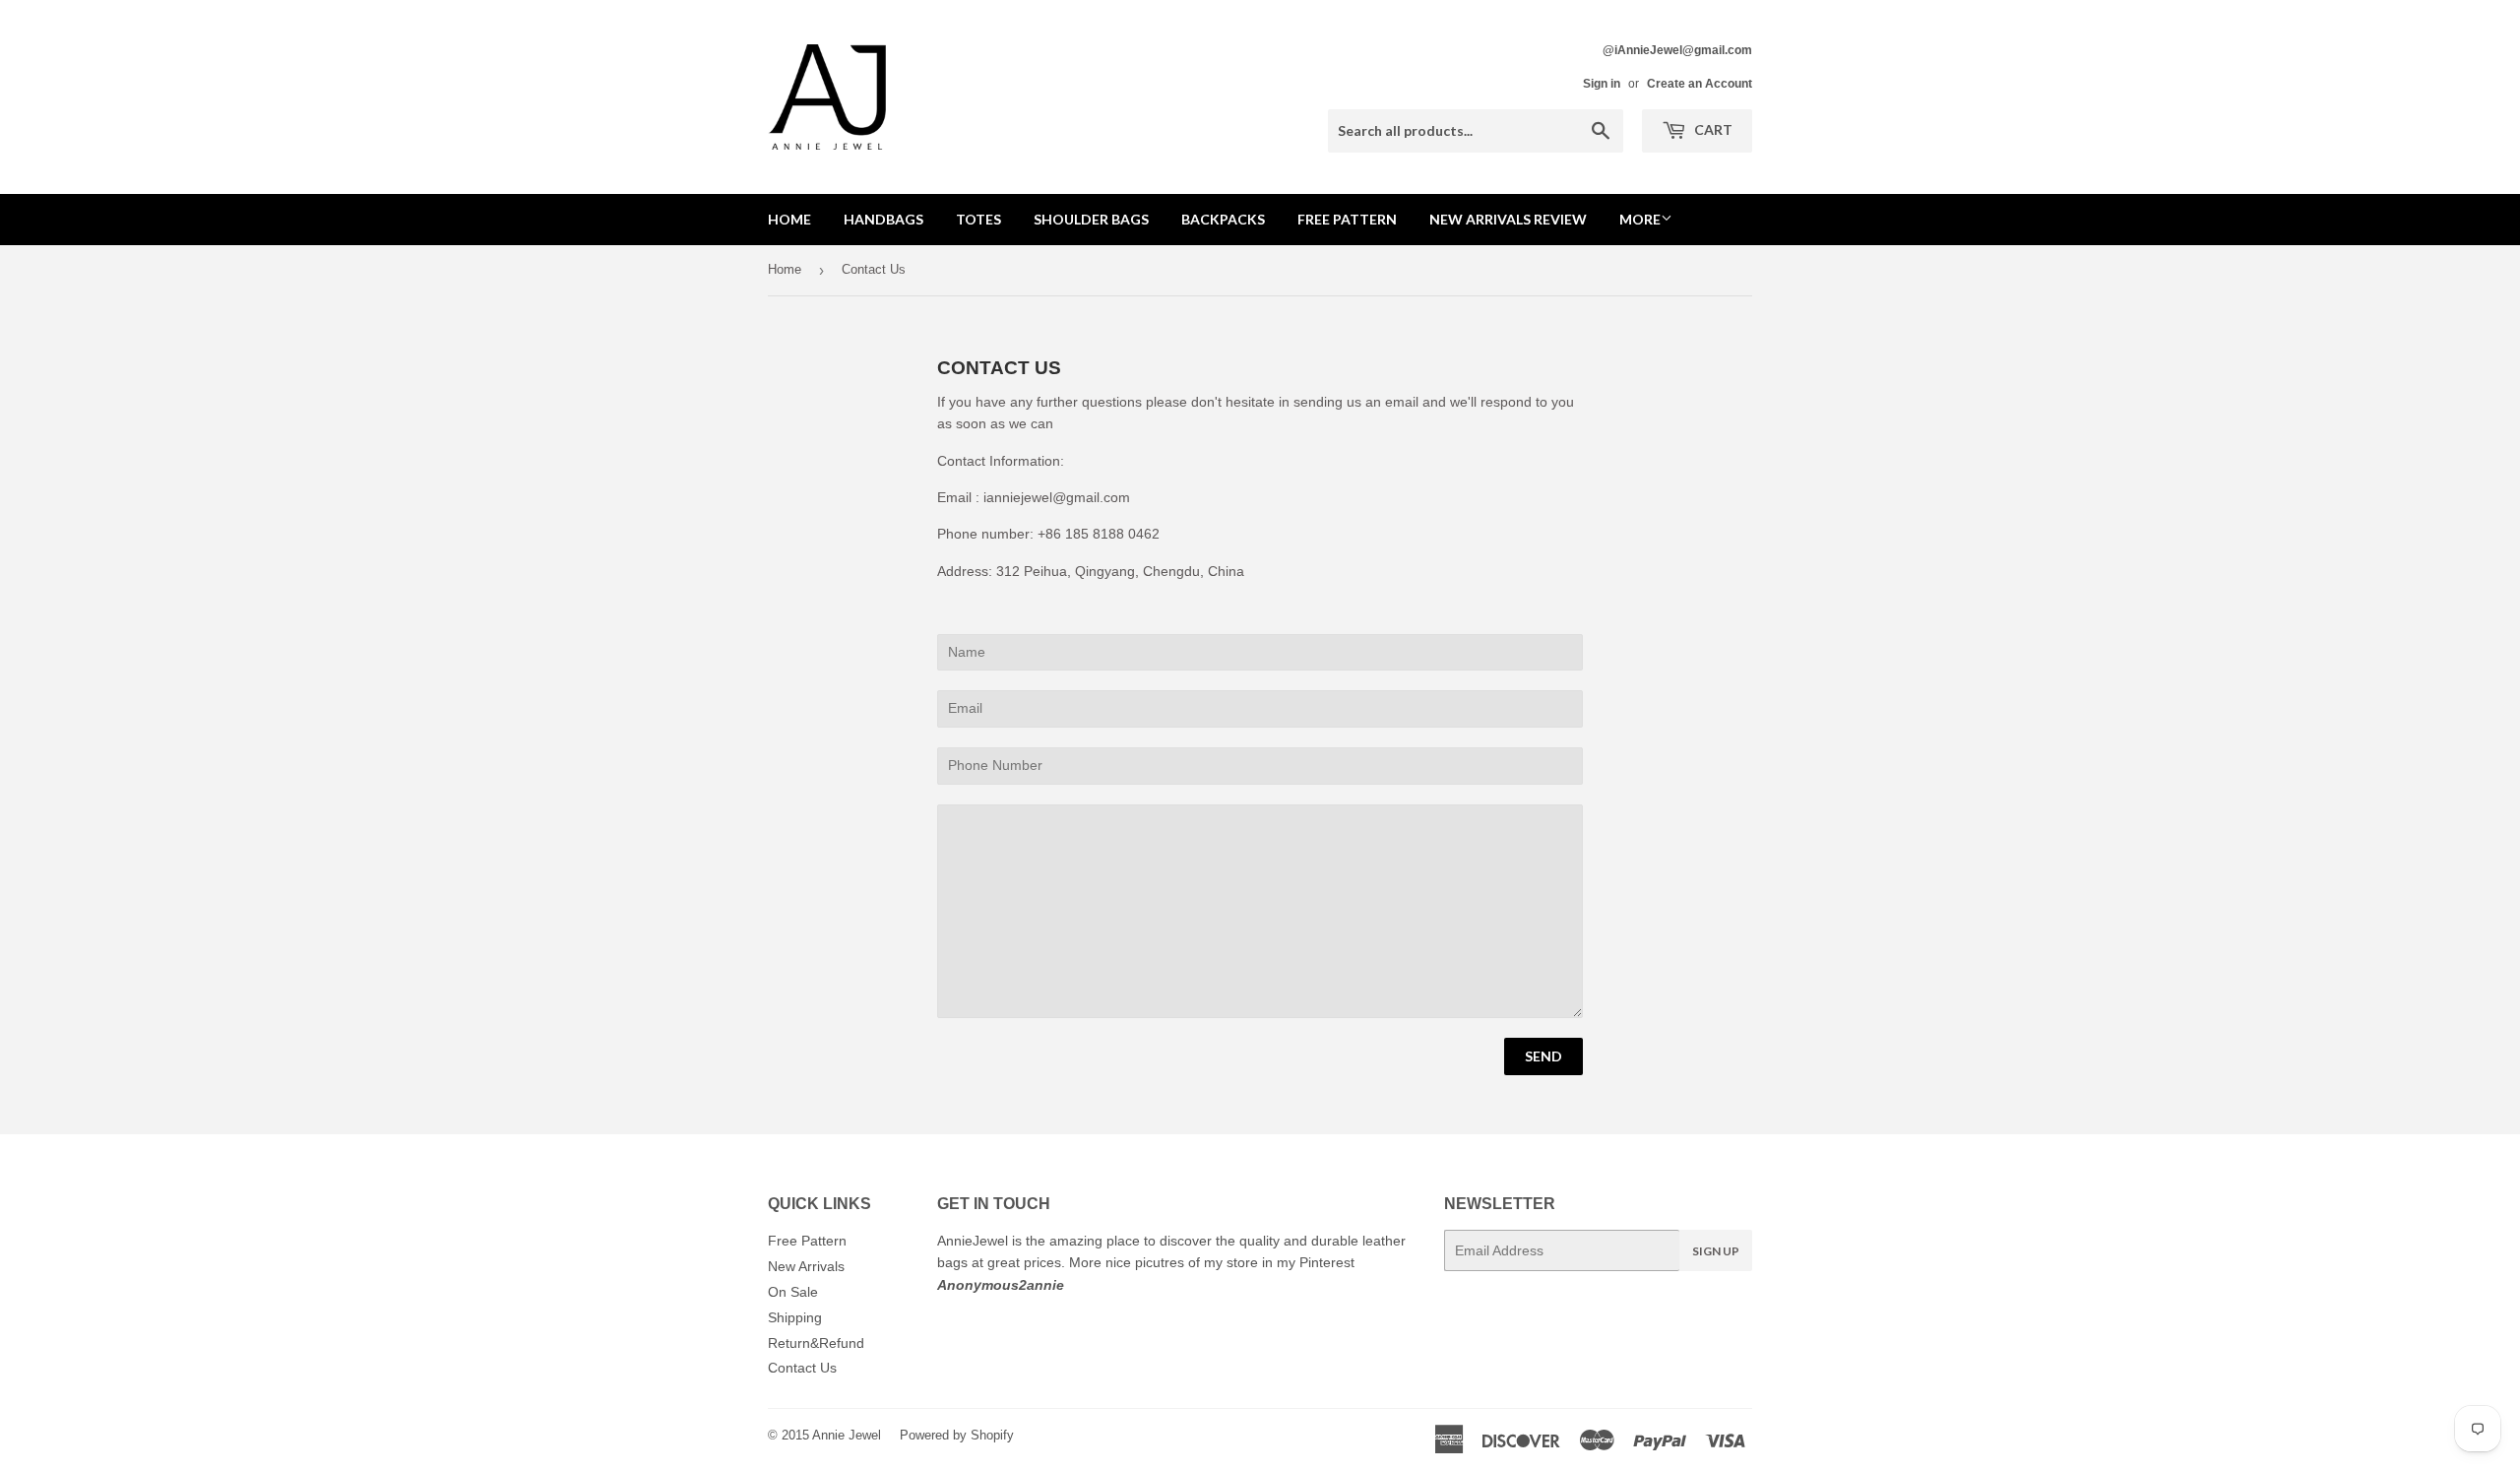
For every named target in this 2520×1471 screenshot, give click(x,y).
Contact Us (802, 1368)
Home (789, 219)
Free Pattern (1347, 219)
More (1640, 219)
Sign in (1602, 84)
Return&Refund (816, 1343)
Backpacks (1223, 219)
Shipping (795, 1317)
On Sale (793, 1292)
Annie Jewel (847, 1435)
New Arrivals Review (1508, 219)
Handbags (883, 219)
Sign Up (1716, 1251)
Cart (1712, 129)
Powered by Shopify (957, 1435)
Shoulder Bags (1091, 219)
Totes (978, 219)
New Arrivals (806, 1266)
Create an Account (1700, 84)
